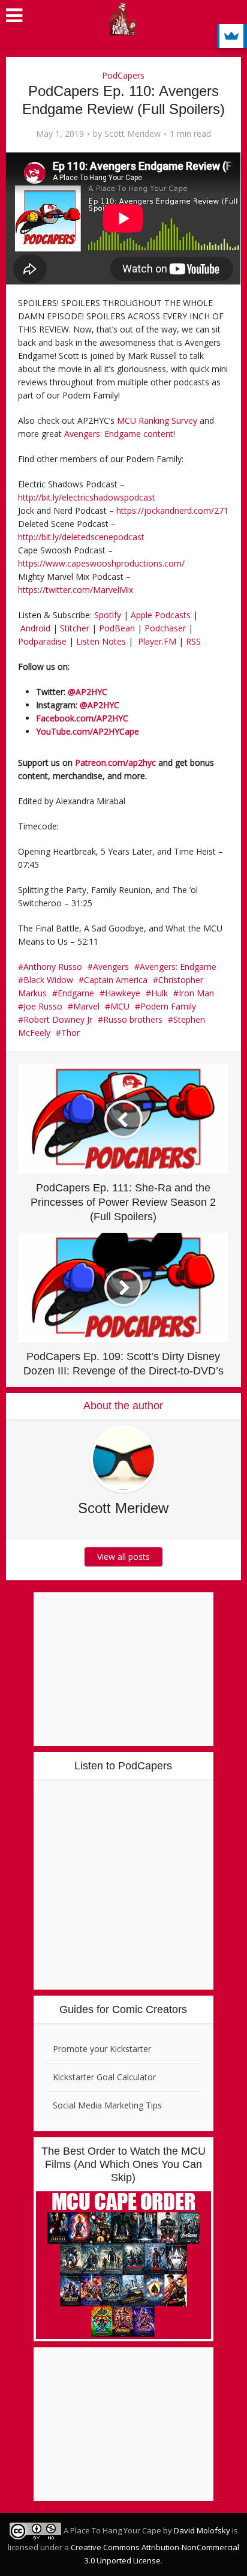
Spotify (108, 615)
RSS (193, 641)
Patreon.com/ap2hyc (115, 763)
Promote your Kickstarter (102, 2049)
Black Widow (48, 980)
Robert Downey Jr (58, 1019)
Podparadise (42, 641)
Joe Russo (43, 1006)
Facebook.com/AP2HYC (82, 718)
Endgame (76, 993)
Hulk (159, 993)
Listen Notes (101, 641)
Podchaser (165, 628)
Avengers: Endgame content (119, 434)
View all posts (123, 1557)
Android (35, 628)
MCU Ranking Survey (157, 420)
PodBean (117, 628)
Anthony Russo (53, 967)
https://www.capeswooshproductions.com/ (101, 563)
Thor (70, 1033)
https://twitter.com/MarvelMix (76, 590)
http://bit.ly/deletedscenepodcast (81, 537)
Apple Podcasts (161, 615)
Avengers (111, 967)
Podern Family (168, 1006)
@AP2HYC (88, 692)
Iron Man (196, 993)
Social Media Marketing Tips (107, 2105)
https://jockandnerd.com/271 (172, 510)
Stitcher (75, 628)
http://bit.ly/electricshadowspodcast (87, 497)
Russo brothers (133, 1019)
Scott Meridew (132, 134)
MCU (120, 1006)
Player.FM (157, 641)
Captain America (116, 980)
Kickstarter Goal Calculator (104, 2077)
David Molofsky (202, 2530)
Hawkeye (123, 993)
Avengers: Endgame (178, 967)
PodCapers (123, 75)
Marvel (86, 1006)
